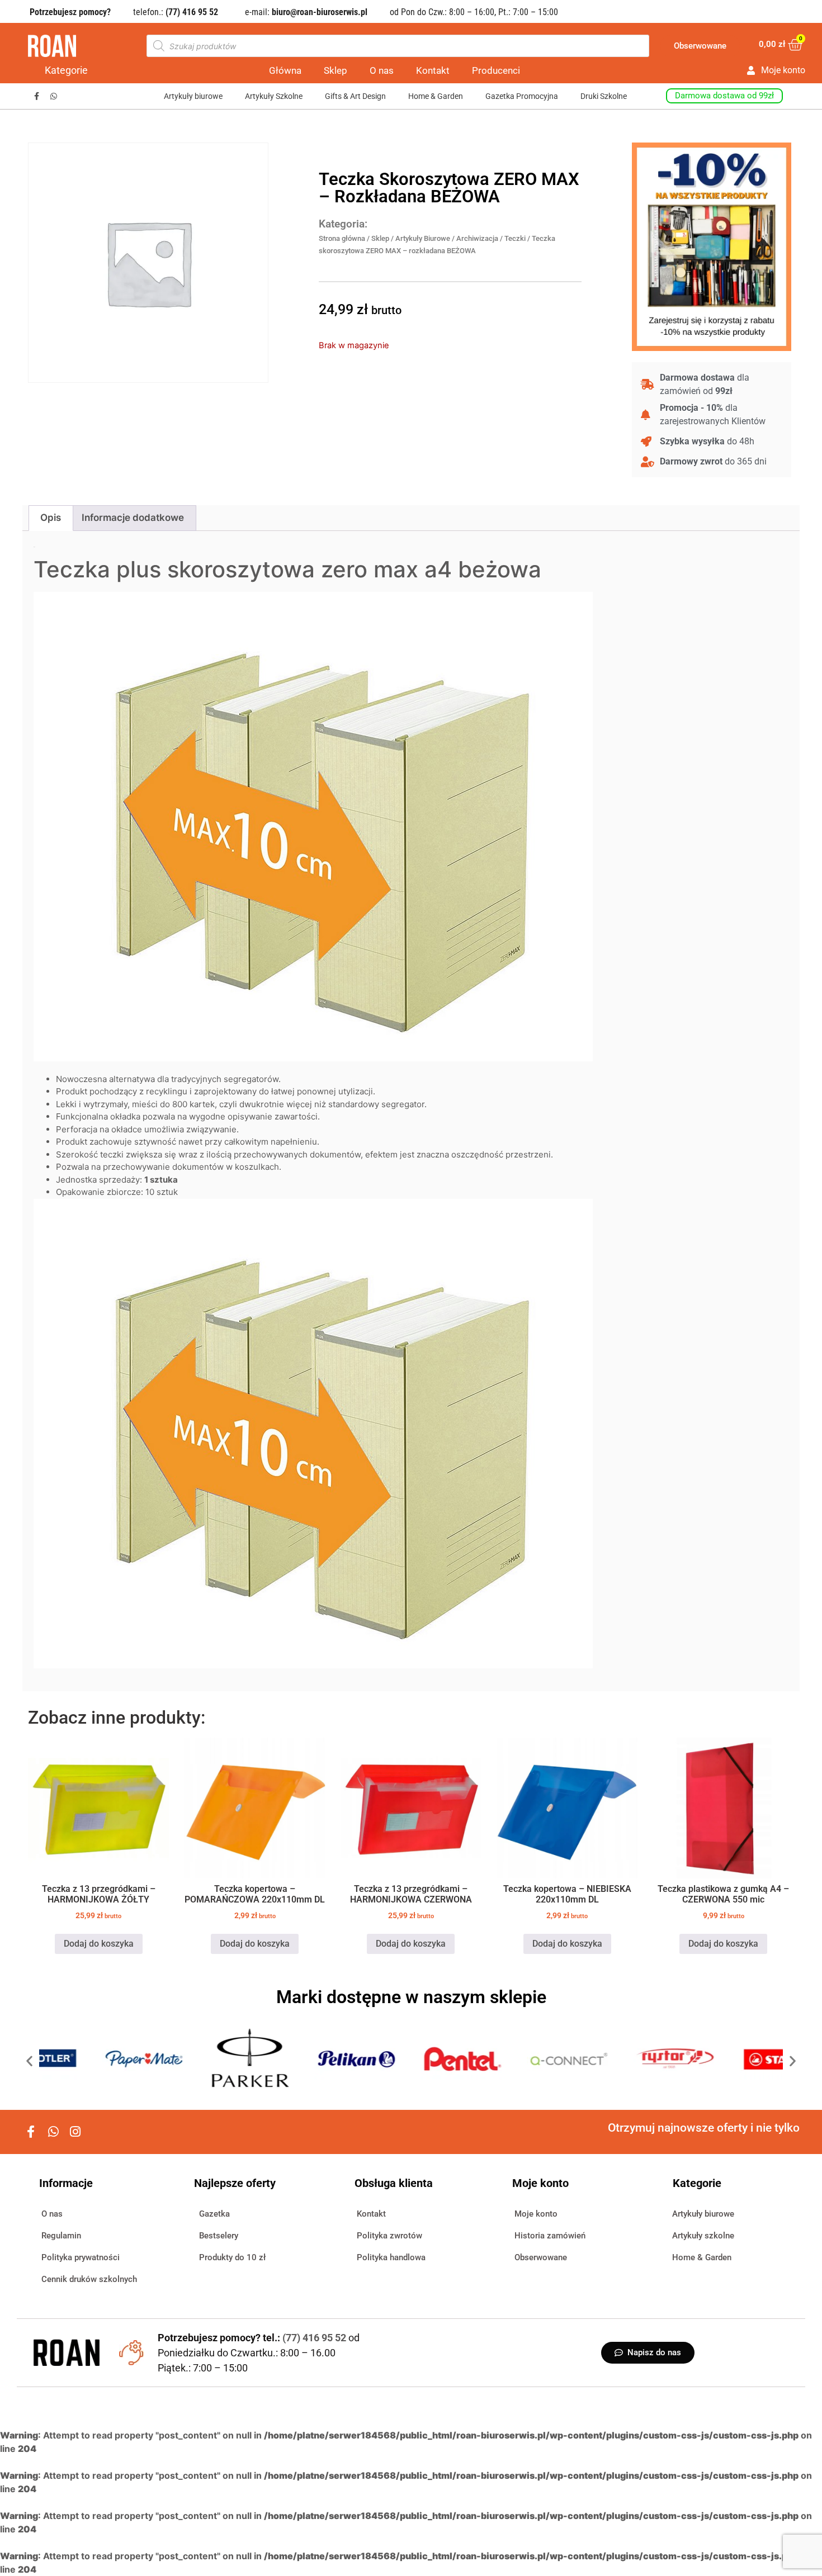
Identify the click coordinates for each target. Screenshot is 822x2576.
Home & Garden (436, 96)
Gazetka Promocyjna (522, 96)
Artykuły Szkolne (274, 96)
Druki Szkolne (604, 96)
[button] (29, 2060)
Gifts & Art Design (355, 96)
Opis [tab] (51, 518)
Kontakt (433, 70)
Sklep (336, 70)
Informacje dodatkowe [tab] (133, 518)
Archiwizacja (477, 238)
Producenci (496, 70)
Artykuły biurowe (193, 96)
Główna (285, 70)
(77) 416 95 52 (315, 2338)
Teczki (515, 238)
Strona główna (342, 238)
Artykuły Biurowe (423, 238)
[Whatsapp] (54, 96)
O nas (382, 70)
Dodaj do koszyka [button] (99, 1944)
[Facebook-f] (37, 96)
